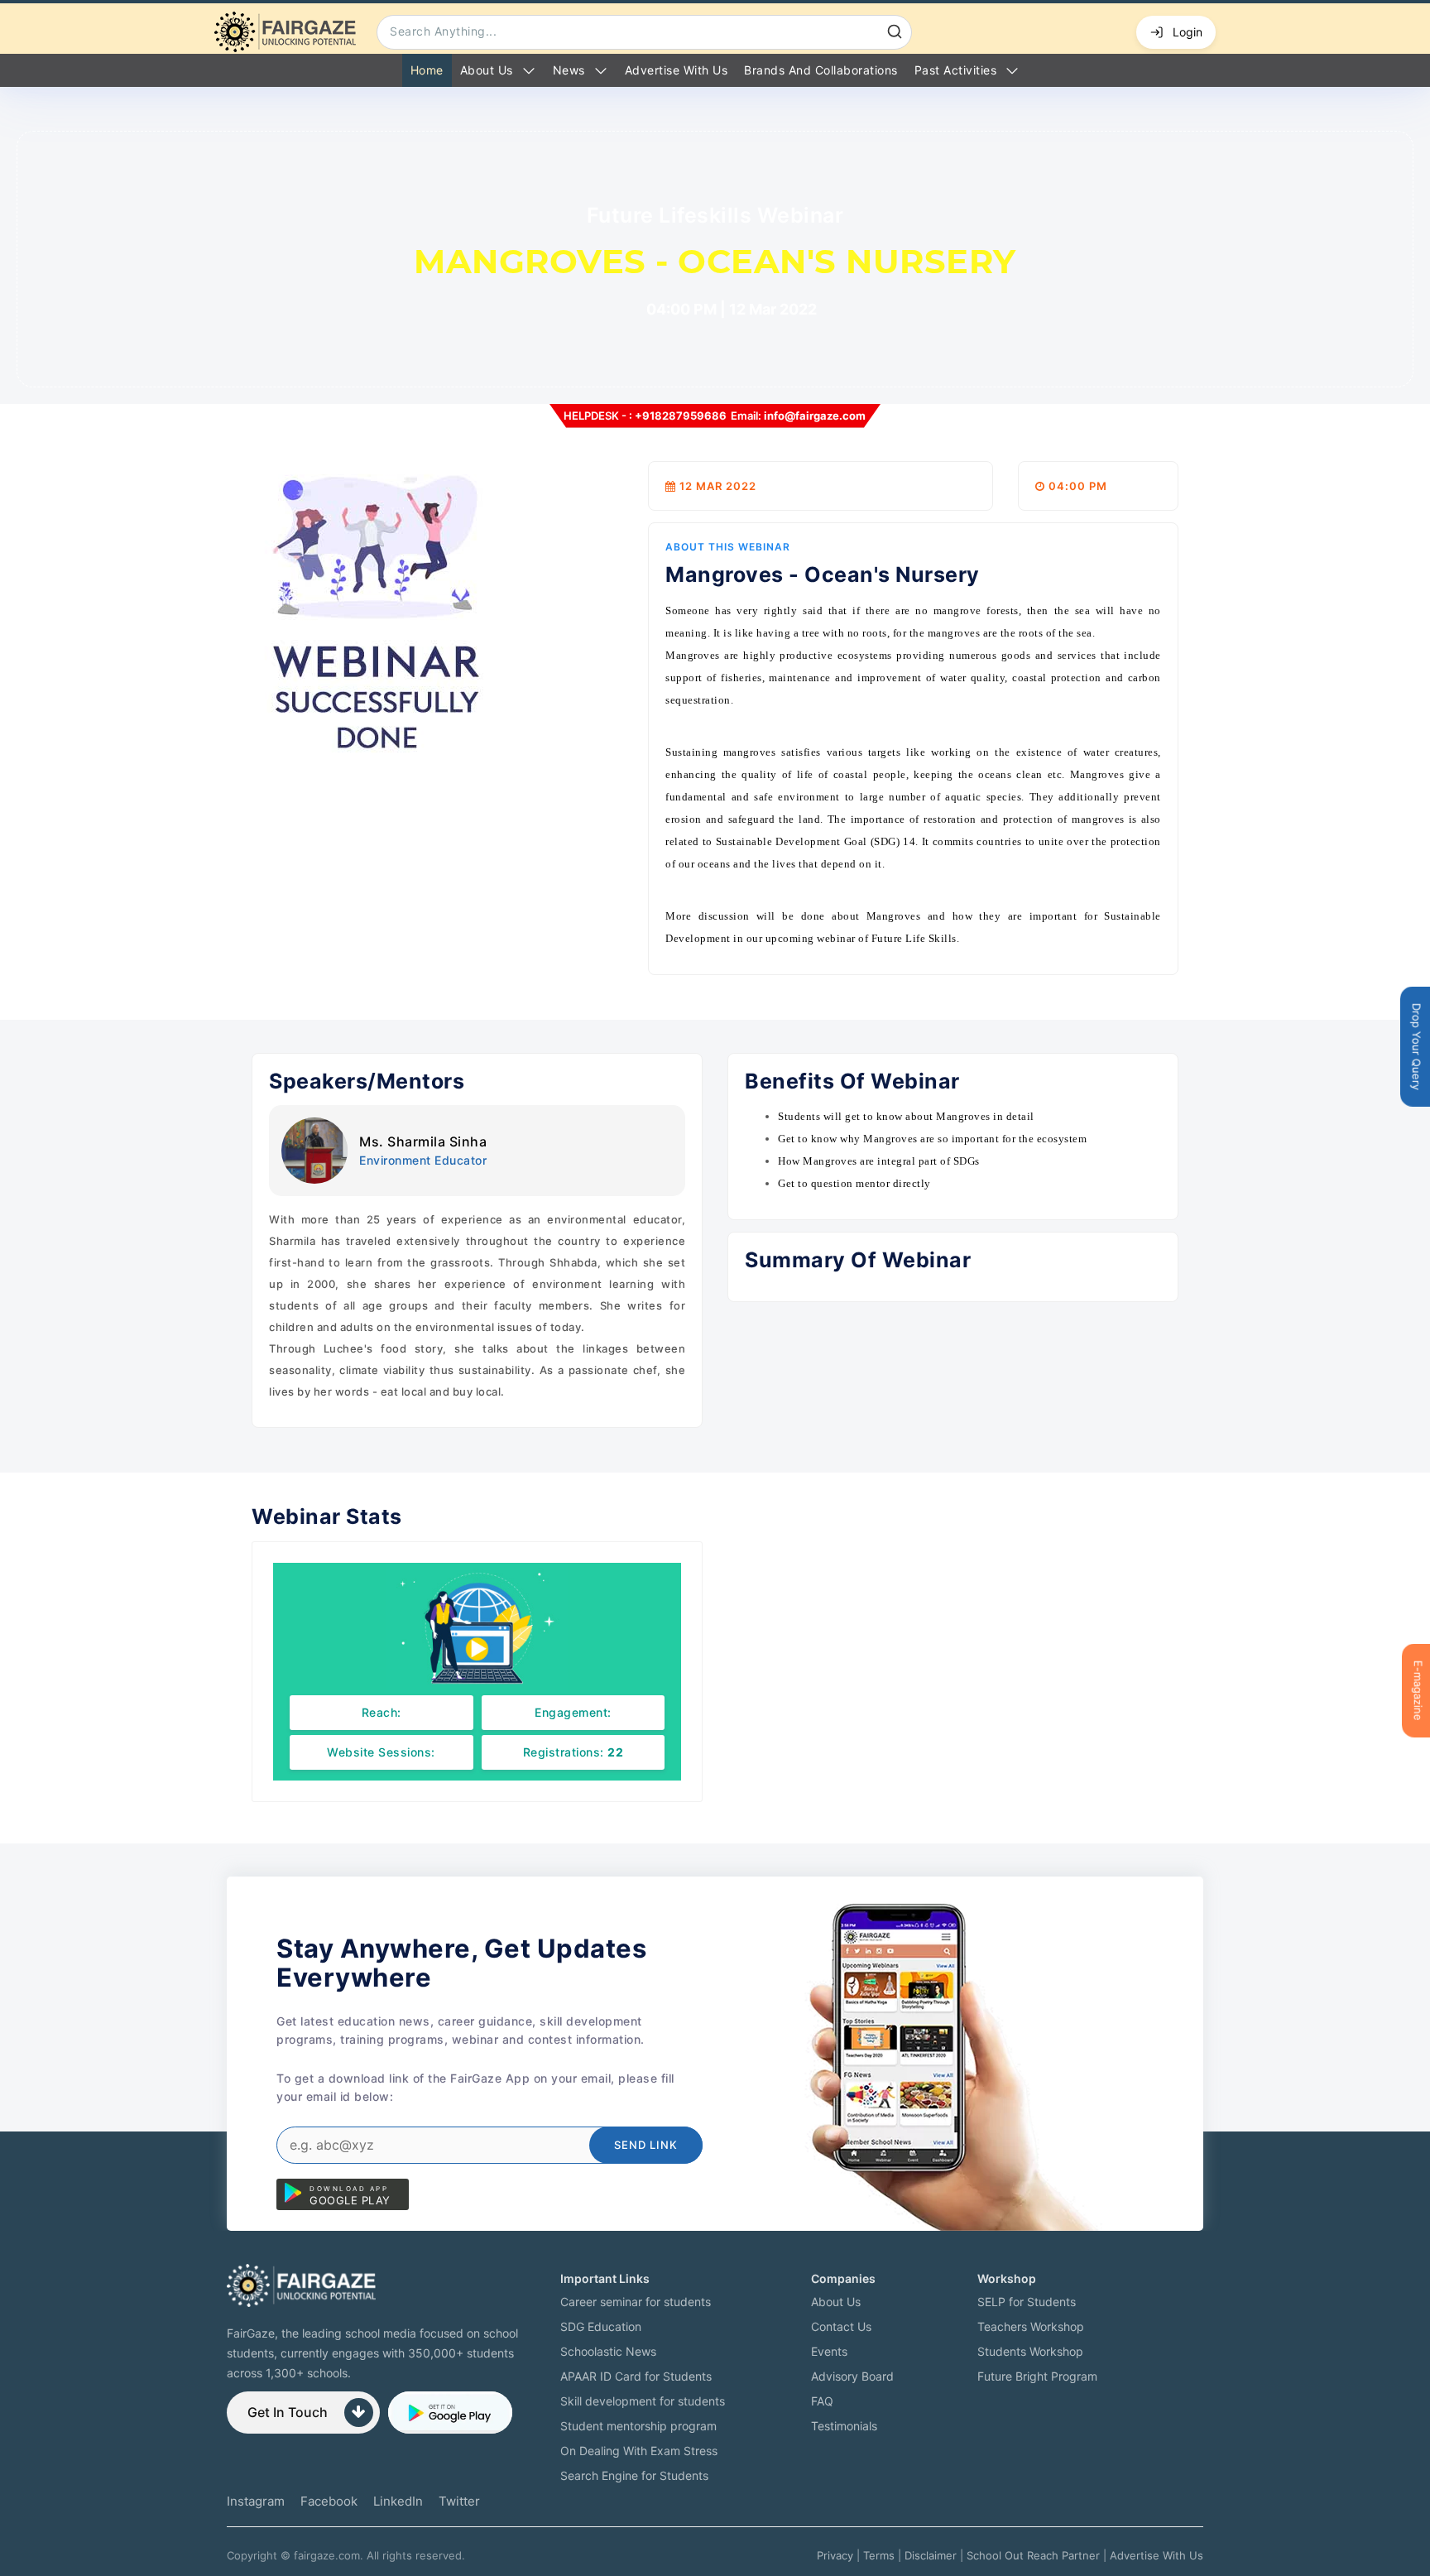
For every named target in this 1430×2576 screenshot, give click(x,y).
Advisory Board (852, 2376)
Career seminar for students (636, 2302)
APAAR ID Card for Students (636, 2376)
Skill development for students (643, 2401)
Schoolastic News (608, 2351)
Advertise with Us (677, 70)
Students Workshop (1030, 2351)
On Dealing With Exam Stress (639, 2451)
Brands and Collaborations (821, 70)
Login (1188, 32)
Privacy (835, 2555)
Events (829, 2351)
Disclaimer (931, 2555)
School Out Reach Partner (1033, 2555)
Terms (879, 2555)
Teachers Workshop (1031, 2326)
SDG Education (601, 2326)
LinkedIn (398, 2501)
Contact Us (841, 2326)
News (569, 70)
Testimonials (844, 2426)
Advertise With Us (1156, 2555)
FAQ (822, 2401)
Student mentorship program (638, 2426)
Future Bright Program (1037, 2376)
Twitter (459, 2501)
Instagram (256, 2501)
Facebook (329, 2501)
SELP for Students (1027, 2302)
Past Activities (956, 70)
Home (427, 70)
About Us (487, 70)
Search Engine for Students (634, 2475)
